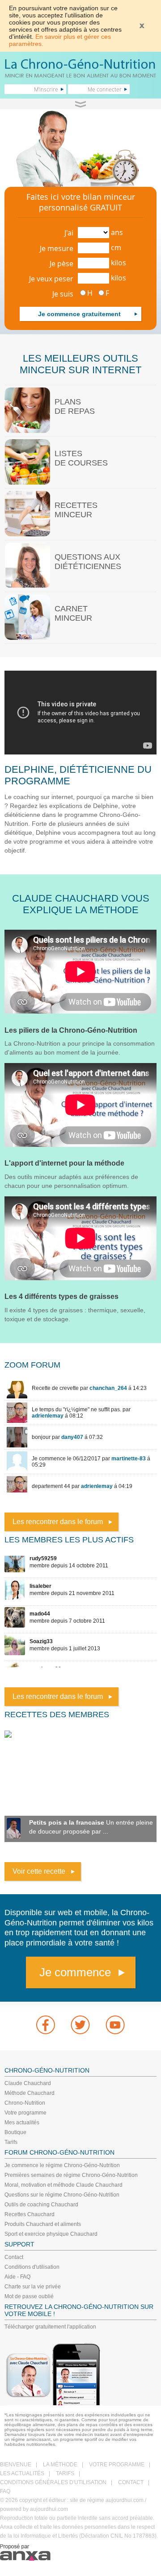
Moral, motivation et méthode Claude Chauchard (64, 2185)
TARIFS (65, 2473)
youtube (115, 2025)
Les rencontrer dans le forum (58, 1522)
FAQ (5, 2491)
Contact (14, 2257)
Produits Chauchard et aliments (43, 2224)
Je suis (63, 294)
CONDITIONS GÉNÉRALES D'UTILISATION (53, 2482)
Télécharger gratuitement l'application (50, 2327)
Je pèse (61, 264)
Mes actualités (22, 2123)
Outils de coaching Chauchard (41, 2205)
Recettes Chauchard (30, 2214)
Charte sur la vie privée (33, 2287)
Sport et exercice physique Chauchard (51, 2234)
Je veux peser (51, 279)
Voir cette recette (39, 1871)
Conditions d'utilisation (32, 2267)
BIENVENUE (16, 2465)
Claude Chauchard (28, 2083)
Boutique (15, 2132)
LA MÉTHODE (60, 2465)
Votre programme (25, 2113)
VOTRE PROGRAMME (117, 2465)
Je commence (75, 1972)
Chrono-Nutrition (25, 2103)
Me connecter (105, 89)
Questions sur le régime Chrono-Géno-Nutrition (62, 2195)
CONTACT (131, 2482)
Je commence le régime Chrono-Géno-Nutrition (62, 2165)
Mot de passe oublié (29, 2296)
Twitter (80, 2025)
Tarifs (11, 2142)
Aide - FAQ (17, 2277)
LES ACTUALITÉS (22, 2473)
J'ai (69, 233)
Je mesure (57, 248)
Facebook (46, 2025)
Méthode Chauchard (30, 2093)
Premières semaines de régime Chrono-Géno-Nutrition (71, 2175)
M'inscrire (46, 89)
